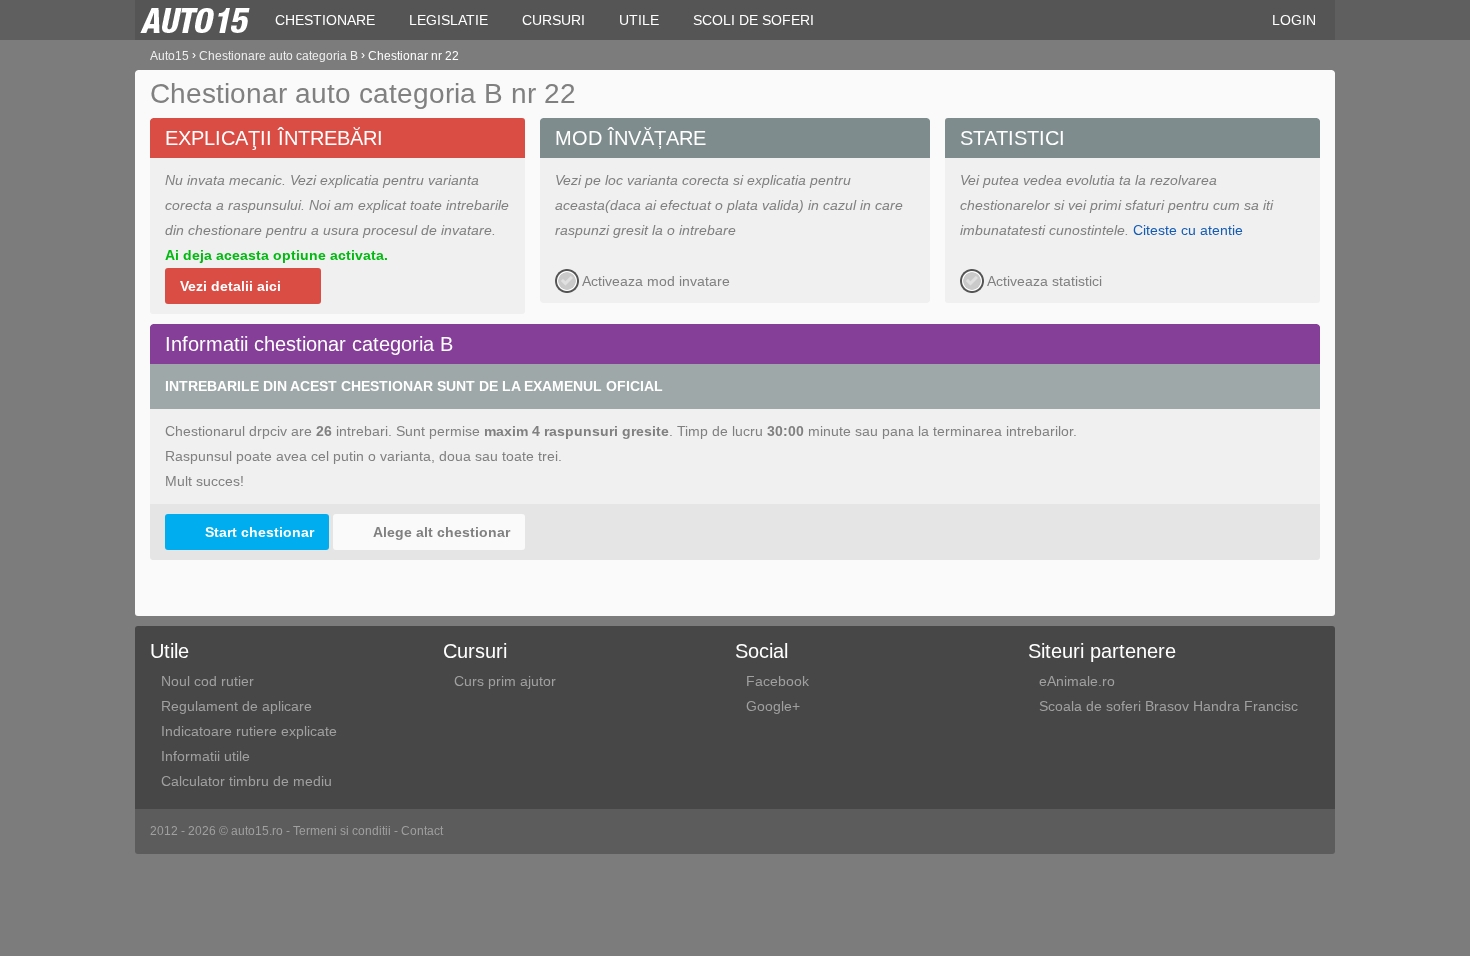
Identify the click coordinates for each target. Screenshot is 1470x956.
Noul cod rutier (207, 681)
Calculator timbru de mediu (246, 781)
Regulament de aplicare (236, 706)
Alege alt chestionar (441, 532)
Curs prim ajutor (505, 681)
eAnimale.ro (1077, 681)
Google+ (773, 706)
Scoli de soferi (753, 20)
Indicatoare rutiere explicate (249, 731)
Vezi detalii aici (230, 286)
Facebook (777, 681)
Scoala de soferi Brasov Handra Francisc (1168, 706)
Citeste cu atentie (1188, 230)
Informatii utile (205, 756)
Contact (422, 831)
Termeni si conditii (342, 831)
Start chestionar (259, 532)
